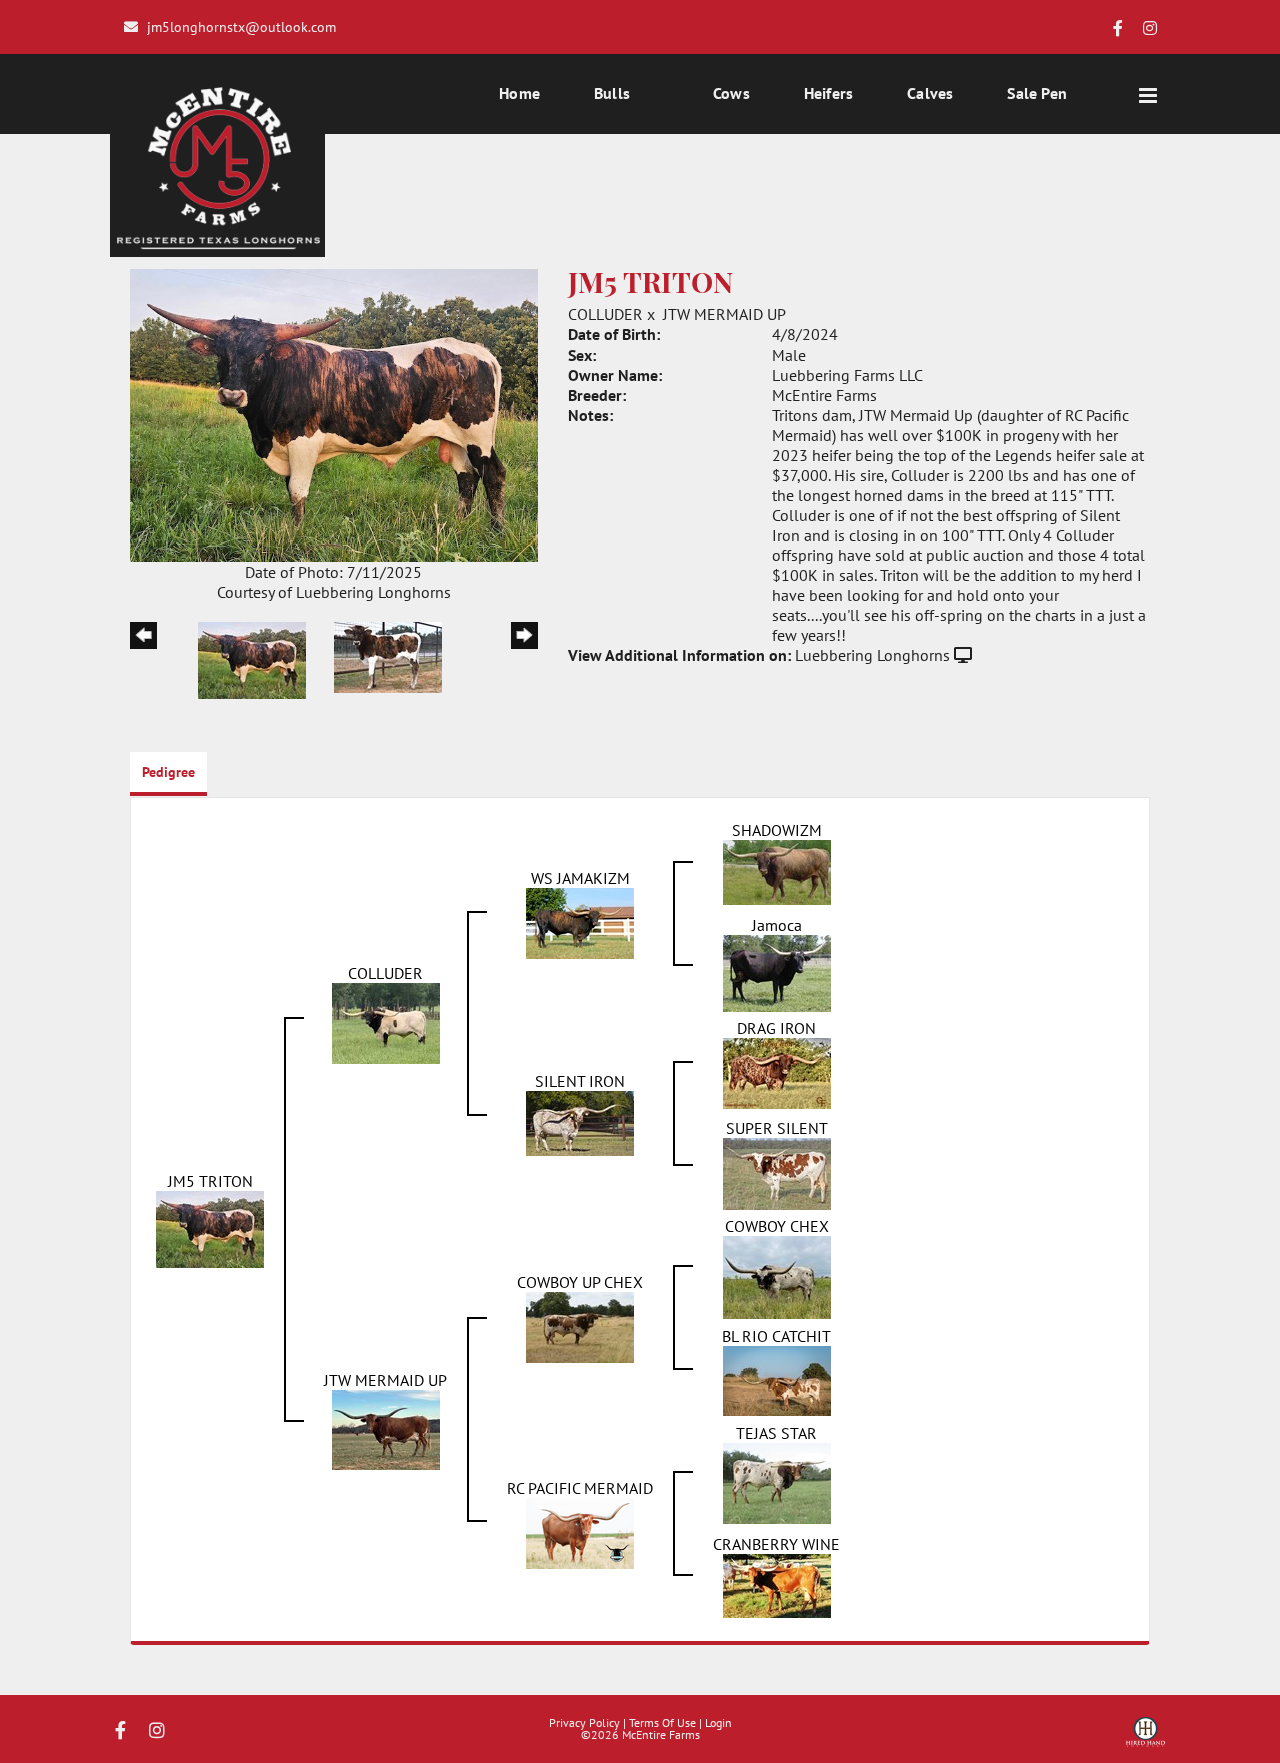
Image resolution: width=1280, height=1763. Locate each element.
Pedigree (168, 772)
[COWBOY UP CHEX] (580, 1325)
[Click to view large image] (334, 413)
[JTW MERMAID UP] (386, 1428)
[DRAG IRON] (777, 1072)
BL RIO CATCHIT (776, 1336)
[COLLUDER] (386, 1021)
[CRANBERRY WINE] (777, 1584)
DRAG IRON (776, 1028)
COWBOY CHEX (777, 1226)
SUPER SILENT (777, 1128)
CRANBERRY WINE (776, 1544)
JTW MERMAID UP (724, 314)
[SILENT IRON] (580, 1122)
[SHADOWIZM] (777, 871)
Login (718, 1722)
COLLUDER (605, 314)
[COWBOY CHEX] (777, 1275)
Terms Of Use (662, 1722)
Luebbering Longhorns (872, 655)
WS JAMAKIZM (580, 878)
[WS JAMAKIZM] (580, 921)
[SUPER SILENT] (777, 1172)
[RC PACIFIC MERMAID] (580, 1531)
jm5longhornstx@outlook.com (241, 26)
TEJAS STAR (776, 1433)
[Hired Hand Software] (1145, 1739)
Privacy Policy (584, 1722)
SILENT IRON (580, 1081)
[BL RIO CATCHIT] (777, 1379)
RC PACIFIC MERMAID (580, 1488)
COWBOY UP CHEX (580, 1282)
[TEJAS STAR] (777, 1481)
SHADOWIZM (777, 830)
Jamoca (777, 925)
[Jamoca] (777, 971)
